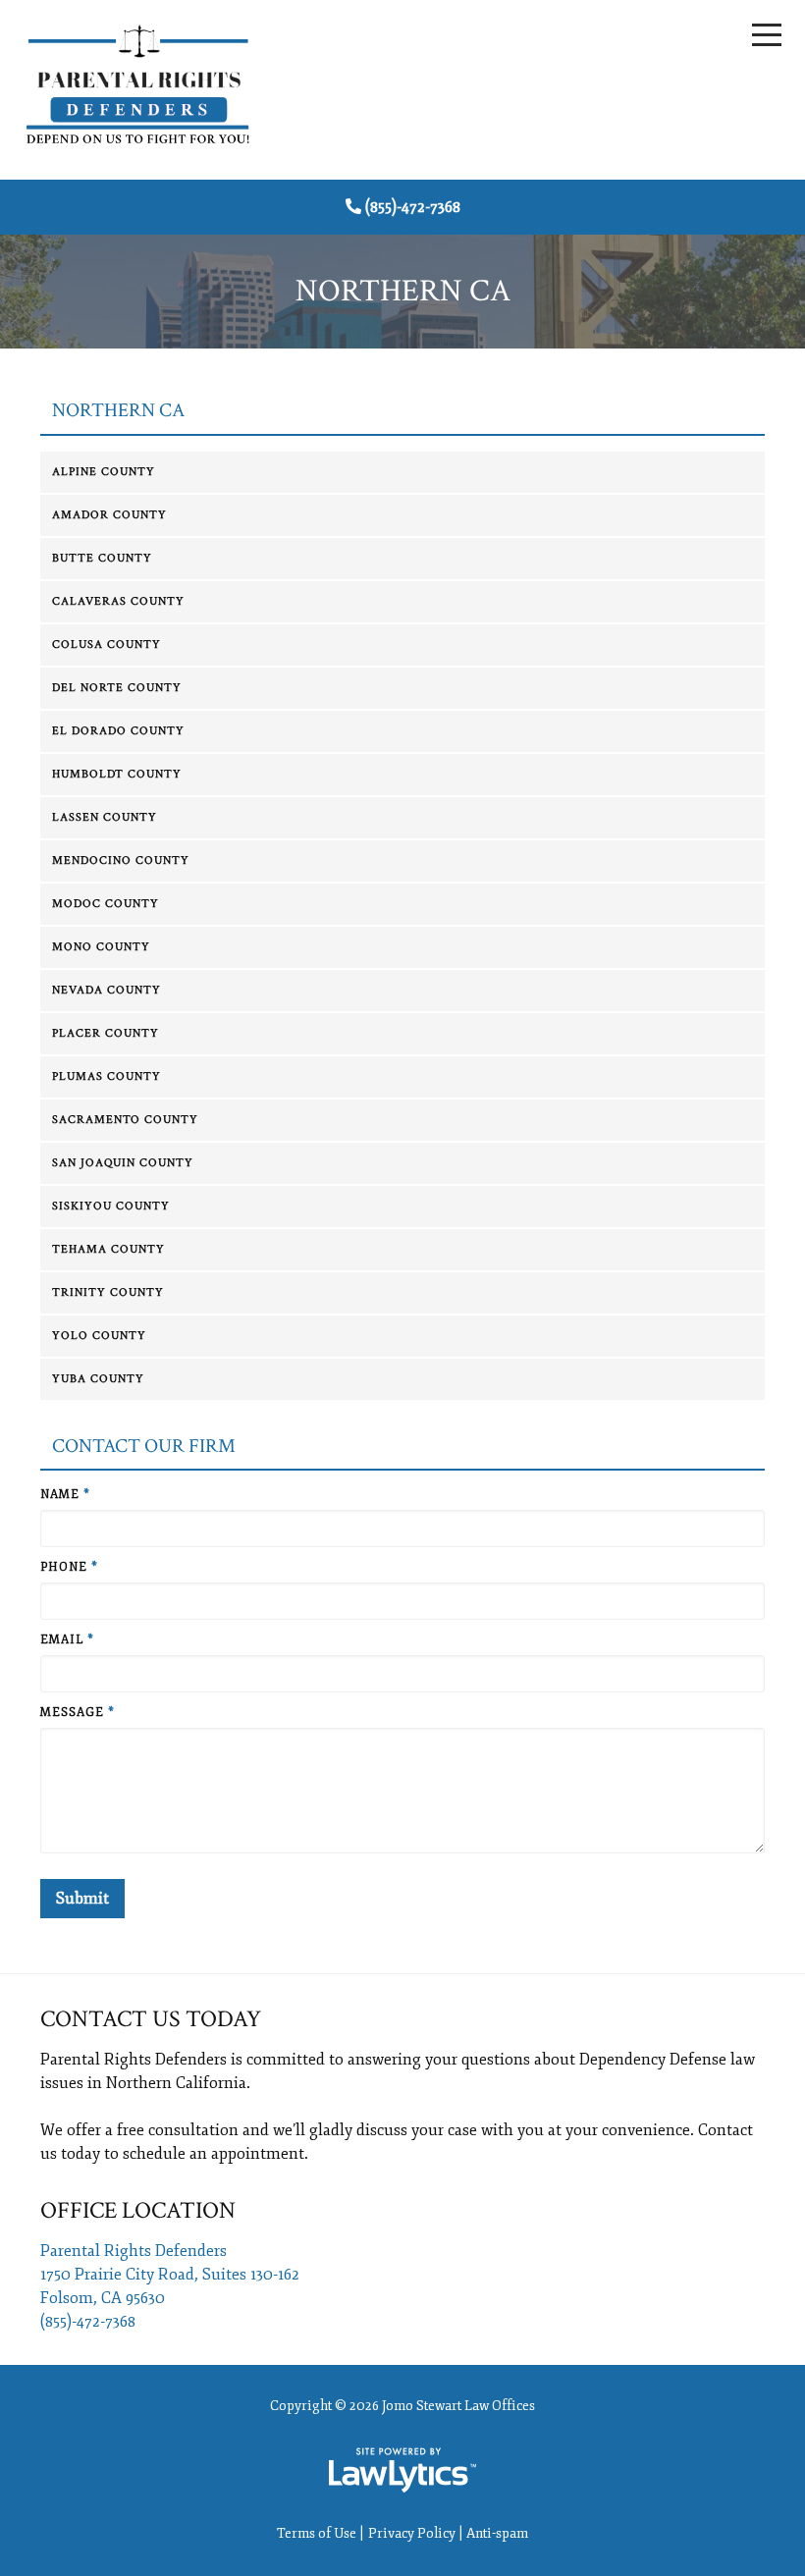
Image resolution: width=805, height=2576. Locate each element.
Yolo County (99, 1336)
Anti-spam (497, 2533)
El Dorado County (118, 731)
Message (78, 1713)
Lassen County (105, 817)
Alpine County (104, 472)
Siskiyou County (111, 1206)
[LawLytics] (402, 2470)
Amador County (109, 515)
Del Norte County (117, 688)
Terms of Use (317, 2533)
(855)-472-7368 (413, 207)
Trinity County (108, 1292)
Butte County (102, 558)
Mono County (101, 947)
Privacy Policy (412, 2533)
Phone (69, 1567)
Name (65, 1495)
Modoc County (106, 904)
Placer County (106, 1033)
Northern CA (118, 411)
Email (67, 1640)
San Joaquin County (123, 1163)
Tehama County (108, 1249)
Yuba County (98, 1379)
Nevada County (107, 990)
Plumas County (107, 1076)
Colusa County (107, 644)
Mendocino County (121, 860)
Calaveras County (118, 601)
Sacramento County (125, 1120)
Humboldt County (117, 774)
